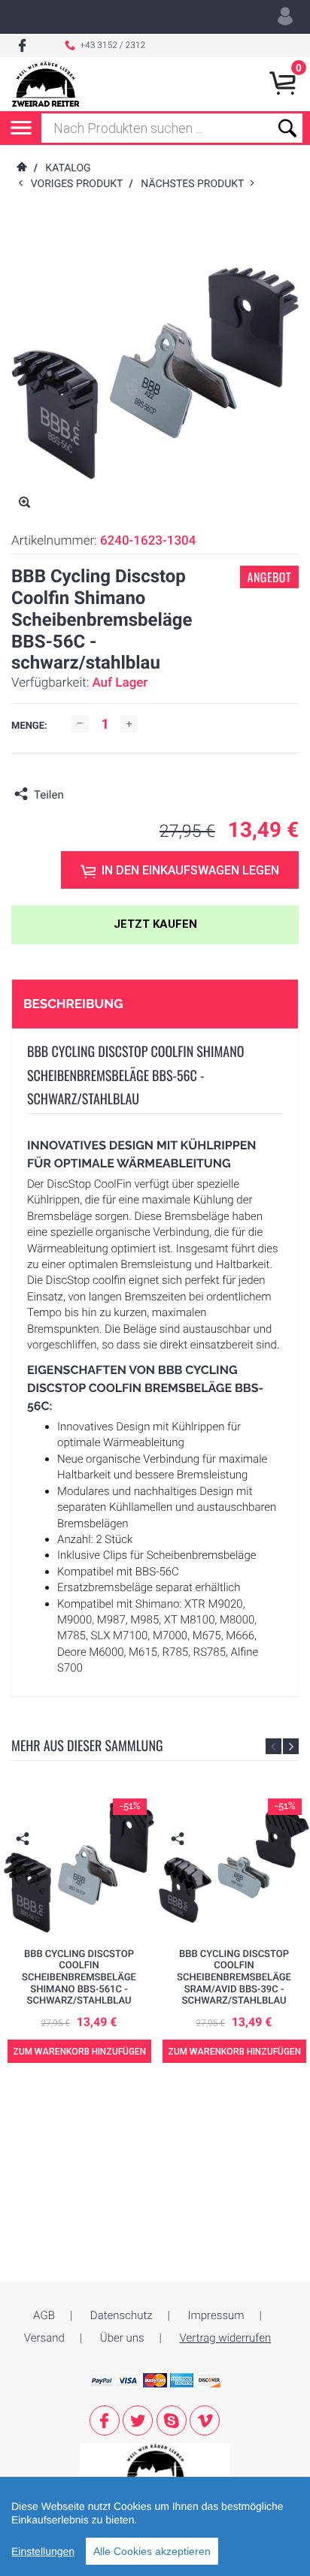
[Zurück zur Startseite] (21, 168)
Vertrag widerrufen (226, 2338)
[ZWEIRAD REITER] (155, 2465)
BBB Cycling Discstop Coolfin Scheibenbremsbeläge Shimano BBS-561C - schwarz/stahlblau (79, 1978)
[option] (79, 1934)
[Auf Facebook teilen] (79, 795)
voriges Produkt (80, 184)
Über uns (122, 2338)
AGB (44, 2315)
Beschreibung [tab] (73, 1004)
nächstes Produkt (195, 184)
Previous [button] (274, 1746)
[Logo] (46, 84)
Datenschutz (122, 2315)
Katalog (68, 168)
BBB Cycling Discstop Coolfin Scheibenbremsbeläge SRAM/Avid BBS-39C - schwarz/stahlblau (234, 1978)
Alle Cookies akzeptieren (152, 2551)
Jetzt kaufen (155, 924)
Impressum (216, 2315)
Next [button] (291, 1746)
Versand (44, 2338)
